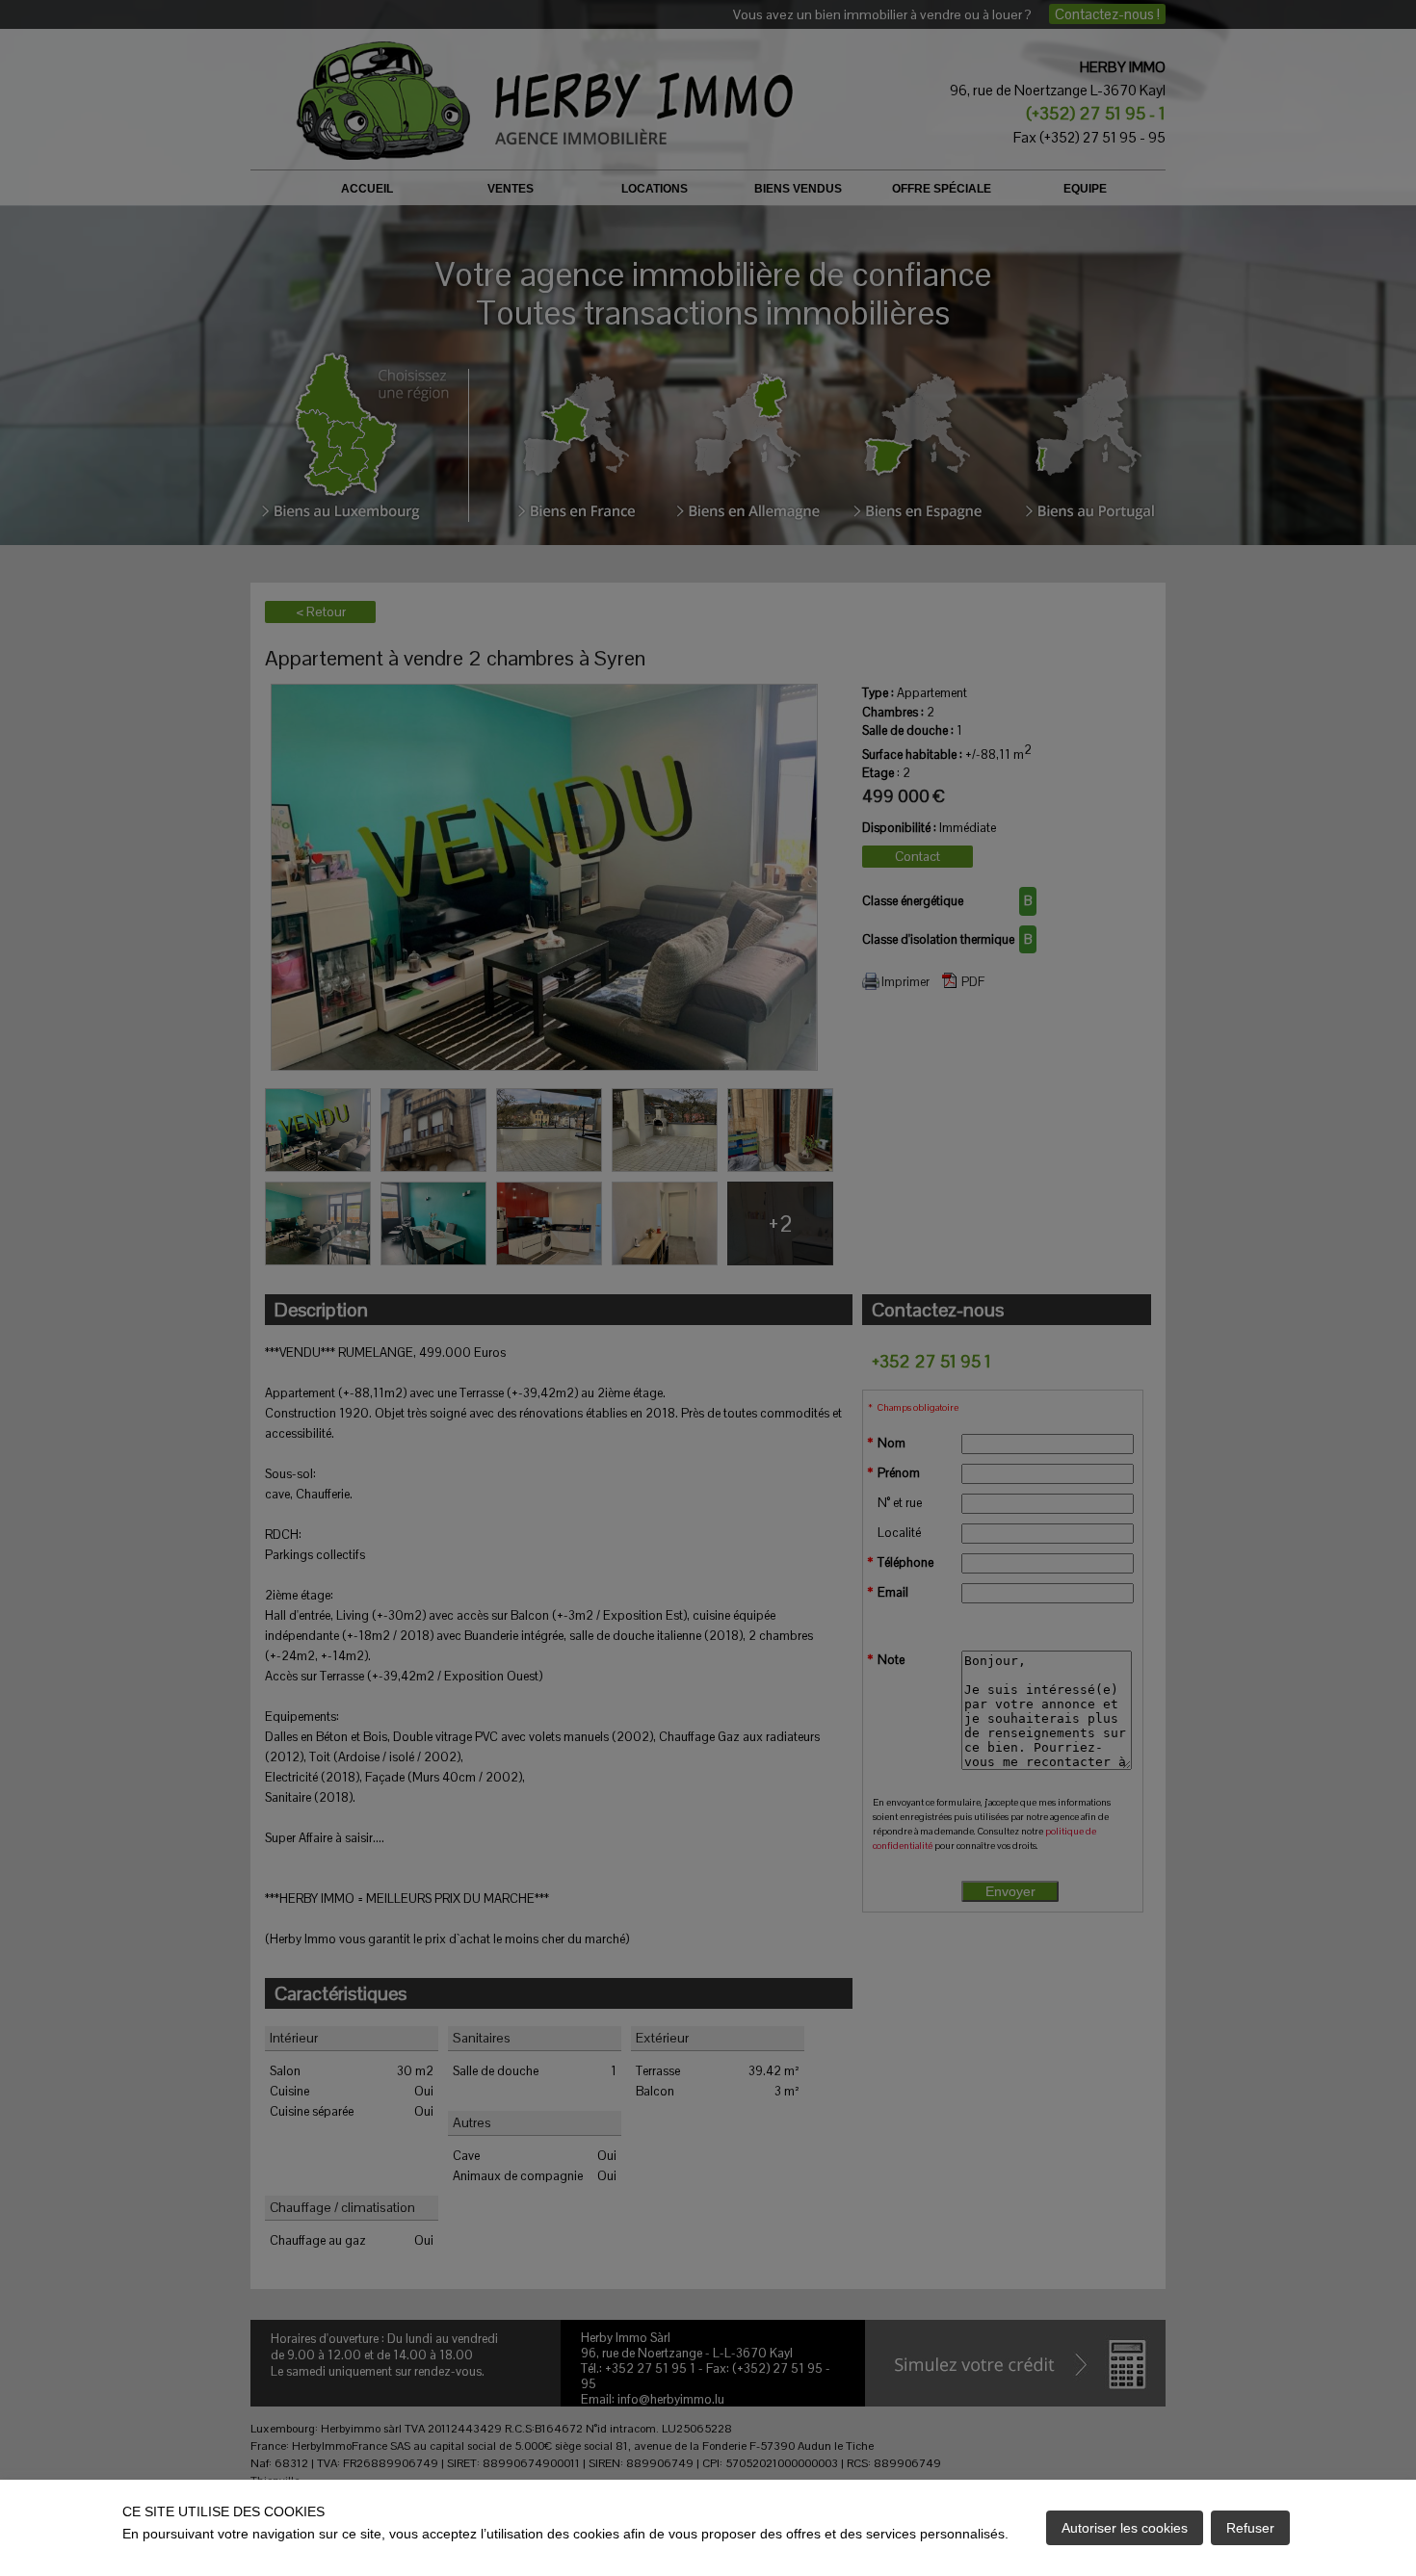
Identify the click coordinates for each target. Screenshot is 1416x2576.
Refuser (1250, 2528)
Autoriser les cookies (1125, 2528)
